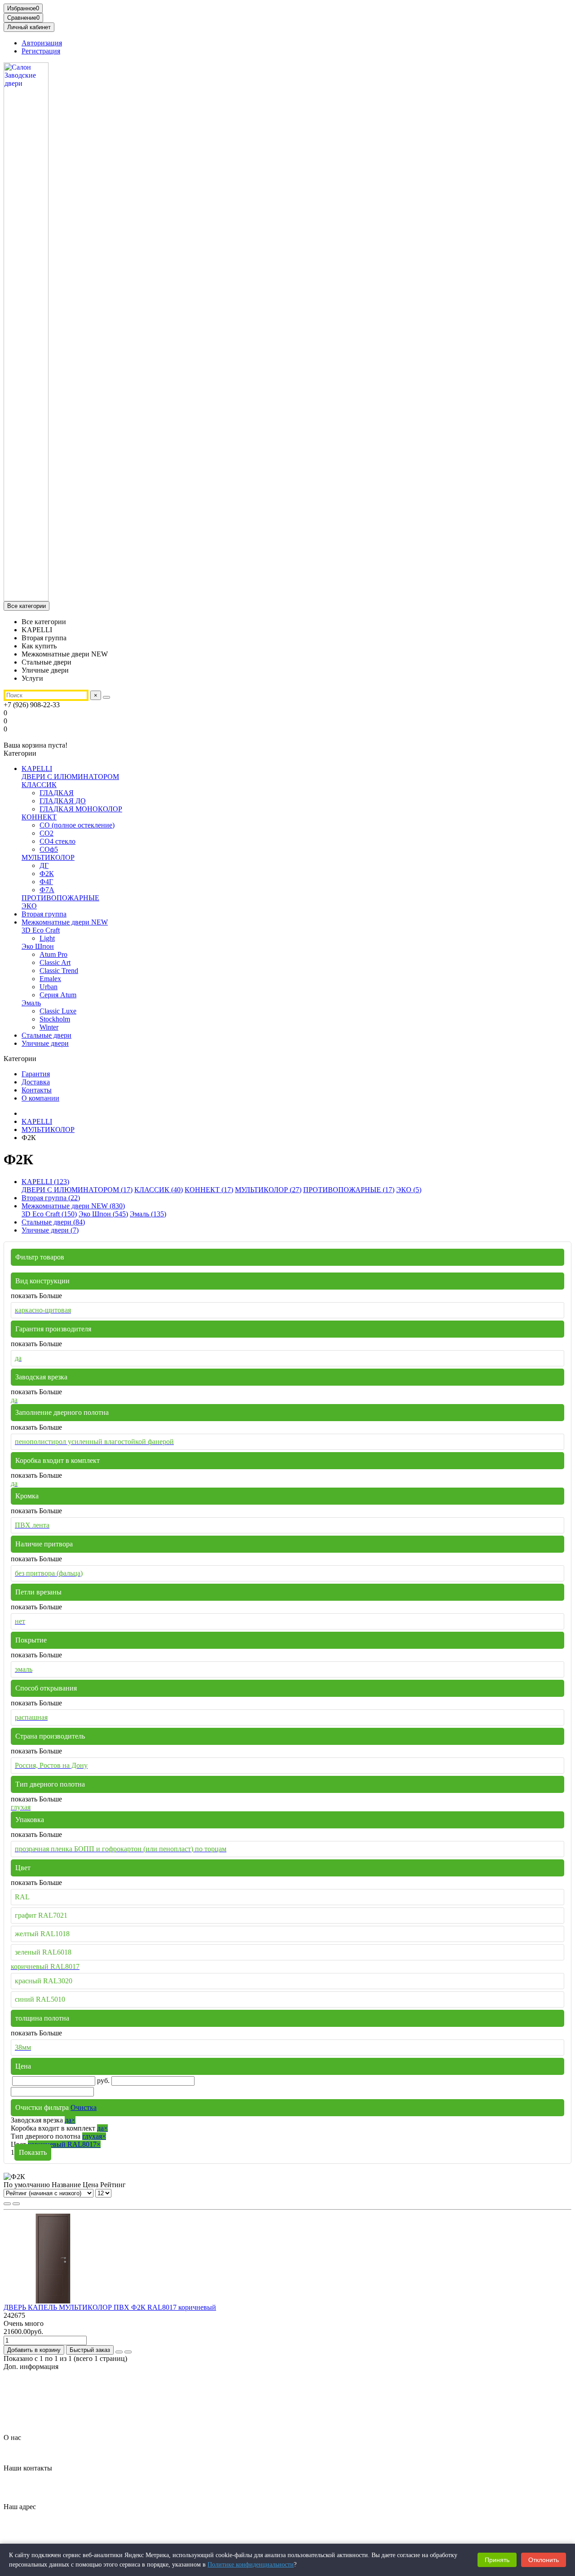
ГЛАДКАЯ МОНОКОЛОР (81, 809)
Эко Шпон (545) (103, 1214)
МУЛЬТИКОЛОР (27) (268, 1190)
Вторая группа (44, 914)
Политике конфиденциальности (251, 2565)
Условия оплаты (46, 2422)
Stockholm (55, 1019)
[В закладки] (119, 2352)
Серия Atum (58, 995)
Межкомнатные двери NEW (65, 922)
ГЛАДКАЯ (57, 793)
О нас (12, 2437)
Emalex (50, 979)
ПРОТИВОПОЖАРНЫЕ (60, 898)
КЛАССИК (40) (159, 1190)
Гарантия (36, 1074)
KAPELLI (37, 768)
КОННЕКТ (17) (209, 1190)
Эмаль (31, 1003)
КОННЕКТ (39, 817)
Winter (49, 1027)
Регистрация (41, 51)
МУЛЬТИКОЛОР (48, 857)
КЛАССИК (39, 785)
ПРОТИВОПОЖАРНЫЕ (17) (349, 1190)
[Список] (16, 2204)
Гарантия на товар (50, 2382)
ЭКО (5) (409, 1190)
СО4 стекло (57, 841)
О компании (40, 1098)
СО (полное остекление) (77, 825)
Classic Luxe (58, 1011)
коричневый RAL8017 (64, 2144)
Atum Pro (53, 954)
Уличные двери (45, 1043)
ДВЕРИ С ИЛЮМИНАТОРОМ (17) (77, 1190)
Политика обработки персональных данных (89, 2398)
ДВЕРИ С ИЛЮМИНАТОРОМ (70, 777)
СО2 (46, 833)
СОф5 (49, 849)
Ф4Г (46, 882)
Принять (497, 2560)
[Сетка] (7, 2204)
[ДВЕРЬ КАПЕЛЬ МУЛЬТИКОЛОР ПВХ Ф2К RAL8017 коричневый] (53, 2301)
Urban (49, 987)
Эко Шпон (38, 946)
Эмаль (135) (148, 1214)
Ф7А (47, 890)
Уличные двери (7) (50, 1230)
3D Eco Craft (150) (49, 1214)
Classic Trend (59, 971)
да (70, 2120)
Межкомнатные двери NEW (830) (73, 1206)
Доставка (36, 1082)
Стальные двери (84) (53, 1222)
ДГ (44, 865)
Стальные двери (46, 1035)
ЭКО (29, 906)
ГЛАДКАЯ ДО (63, 801)
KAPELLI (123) (45, 1182)
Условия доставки (49, 2414)
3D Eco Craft (41, 930)
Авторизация (42, 43)
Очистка (84, 2107)
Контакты (37, 1090)
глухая (94, 2136)
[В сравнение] (128, 2352)
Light (47, 938)
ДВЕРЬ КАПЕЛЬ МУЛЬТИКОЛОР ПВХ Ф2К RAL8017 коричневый (110, 2307)
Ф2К (47, 874)
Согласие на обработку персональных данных (92, 2406)
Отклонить (544, 2560)
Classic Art (55, 962)
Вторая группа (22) (51, 1198)
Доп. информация (31, 2367)
